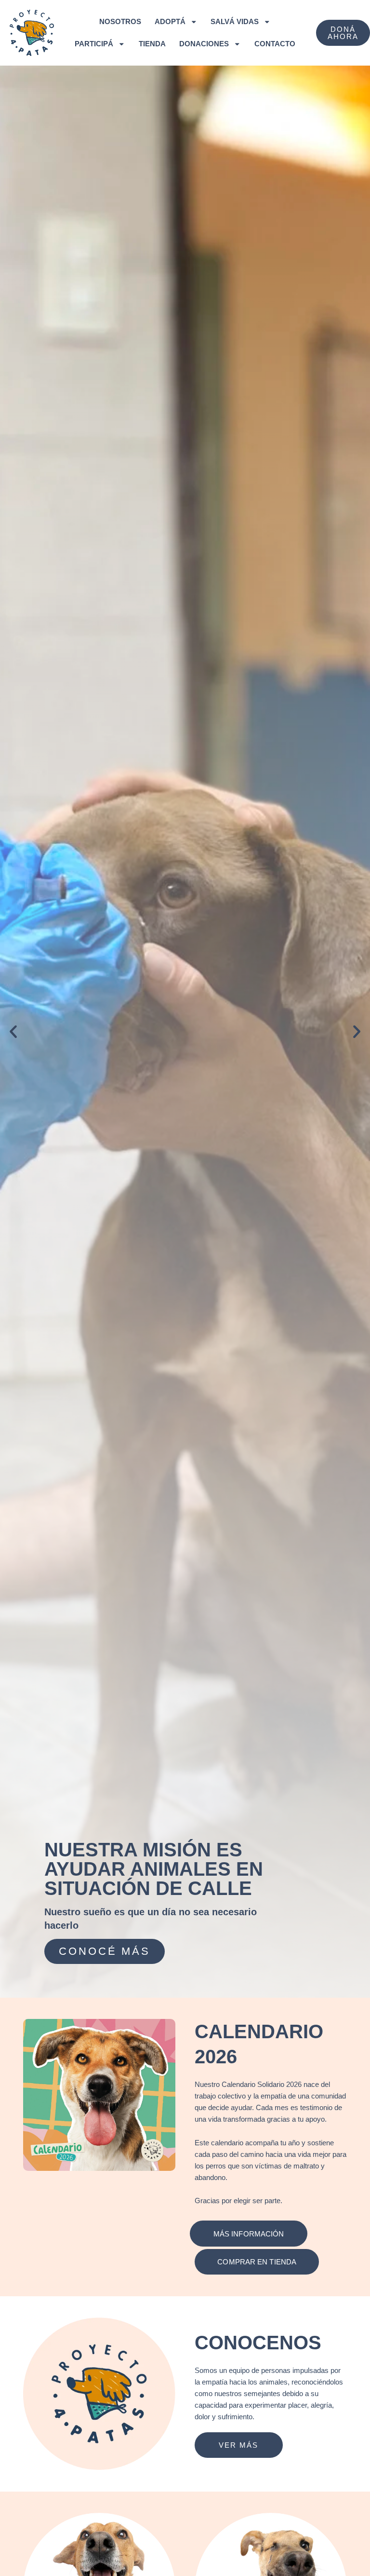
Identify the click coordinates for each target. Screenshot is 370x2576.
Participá (94, 44)
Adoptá (170, 22)
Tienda (152, 44)
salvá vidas (104, 1951)
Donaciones (204, 44)
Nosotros (120, 22)
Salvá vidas (235, 22)
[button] (13, 1031)
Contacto (275, 44)
